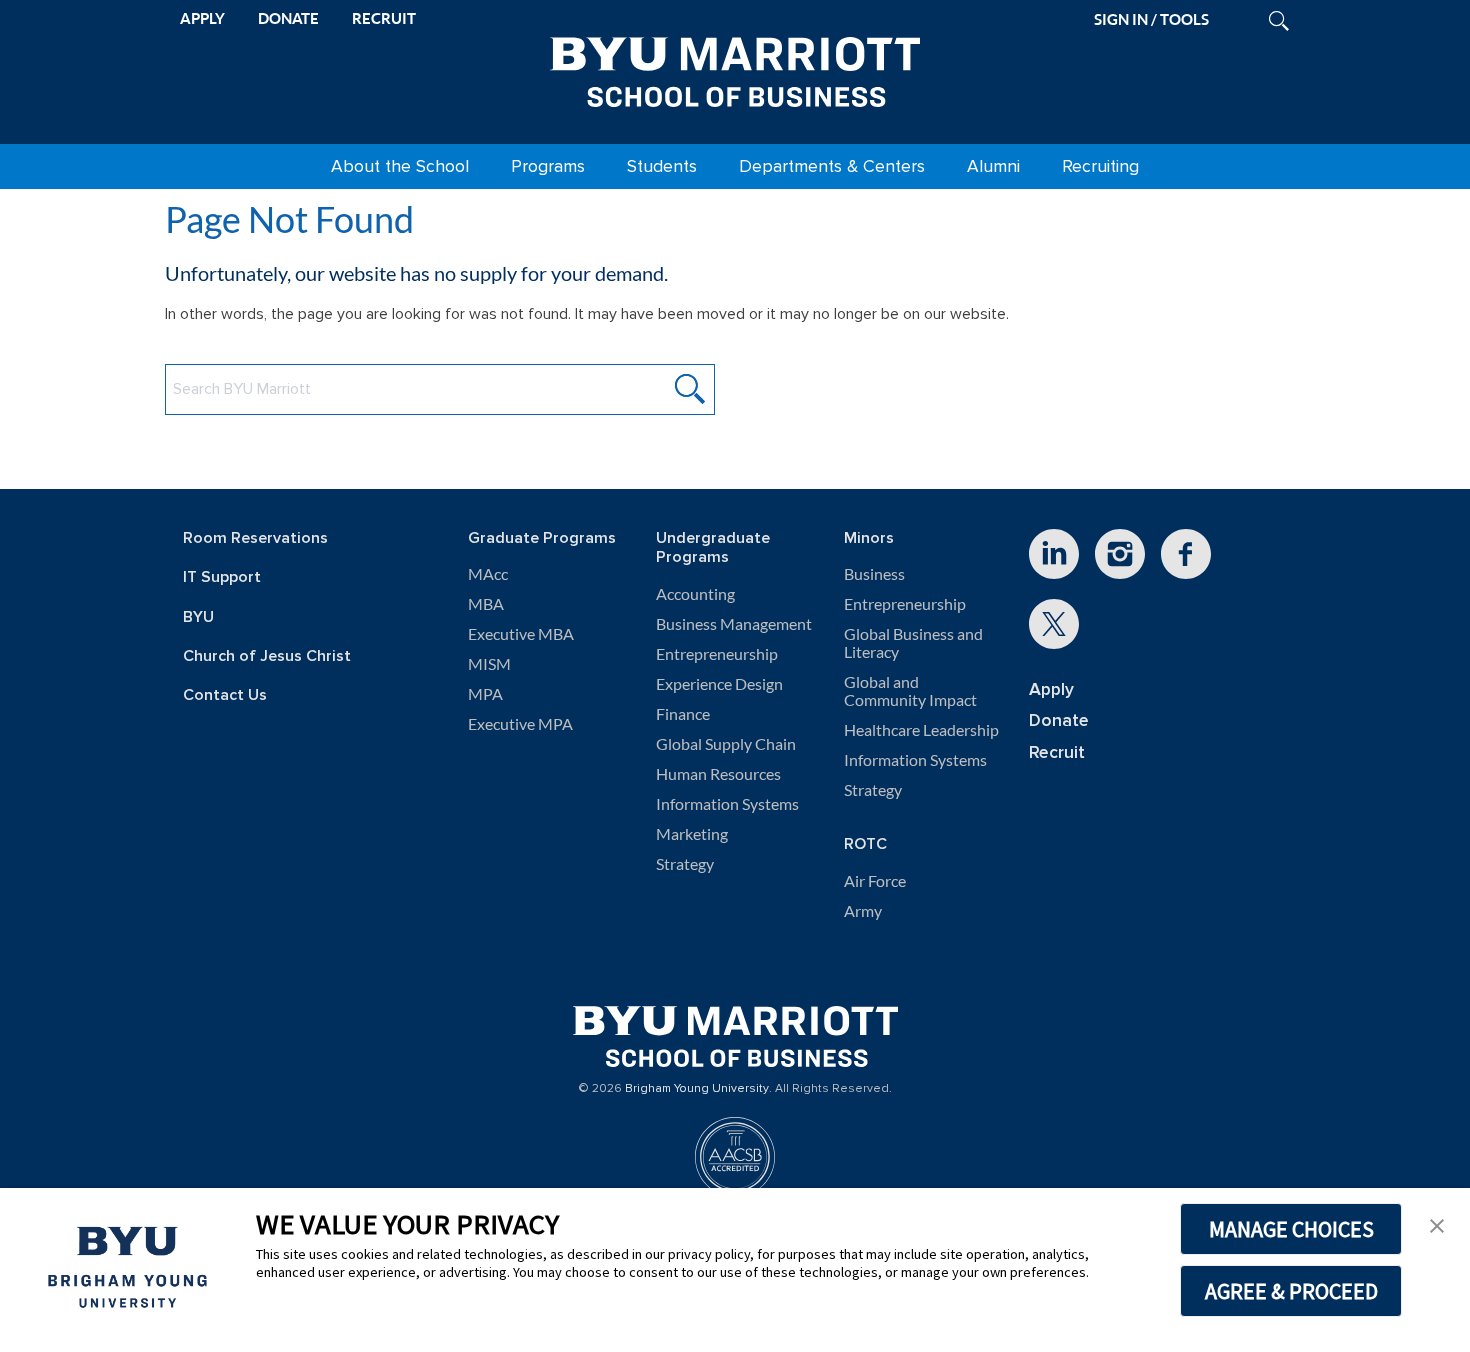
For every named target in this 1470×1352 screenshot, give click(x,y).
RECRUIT (384, 18)
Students (662, 166)
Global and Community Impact (910, 691)
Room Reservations (255, 538)
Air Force (875, 881)
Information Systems (727, 804)
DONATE (288, 18)
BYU (198, 617)
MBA (486, 604)
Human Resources (718, 774)
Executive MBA (521, 634)
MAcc (488, 574)
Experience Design (719, 684)
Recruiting (1100, 166)
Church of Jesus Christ (267, 656)
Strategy (685, 864)
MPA (485, 694)
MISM (489, 664)
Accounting (695, 594)
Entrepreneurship (717, 654)
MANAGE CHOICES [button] (1291, 1229)
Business (874, 574)
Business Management (734, 624)
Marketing (692, 834)
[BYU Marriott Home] (735, 68)
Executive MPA (520, 724)
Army (863, 911)
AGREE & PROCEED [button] (1291, 1291)
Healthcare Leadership (921, 730)
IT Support (222, 577)
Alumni (993, 166)
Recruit (1057, 752)
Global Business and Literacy (913, 643)
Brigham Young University (697, 1089)
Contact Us (225, 695)
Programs (548, 166)
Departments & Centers (832, 166)
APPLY (202, 18)
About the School (400, 166)
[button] (1437, 1224)
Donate (1059, 720)
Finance (683, 714)
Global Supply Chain (726, 744)
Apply (1051, 689)
